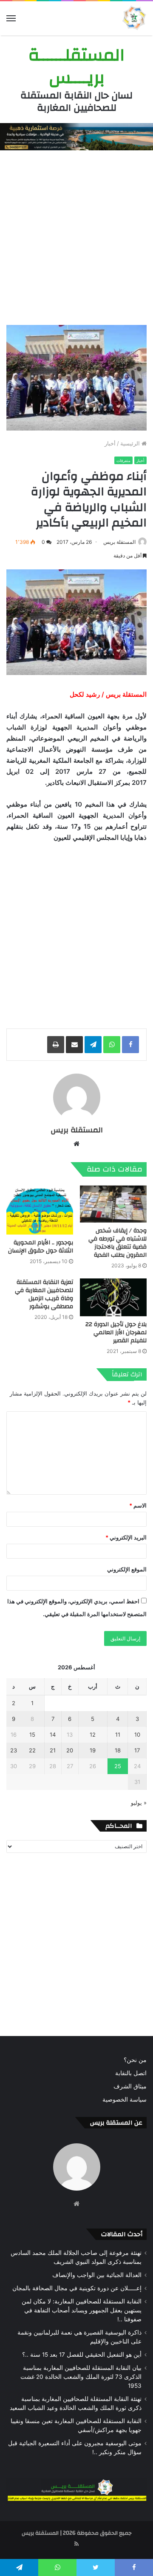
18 (118, 1750)
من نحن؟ (135, 2060)
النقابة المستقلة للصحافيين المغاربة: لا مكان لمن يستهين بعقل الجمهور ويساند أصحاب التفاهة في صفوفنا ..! (82, 2310)
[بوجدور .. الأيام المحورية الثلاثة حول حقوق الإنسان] (40, 1210)
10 (137, 1735)
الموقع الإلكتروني (127, 1569)
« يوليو (139, 1803)
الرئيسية (131, 443)
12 (93, 1735)
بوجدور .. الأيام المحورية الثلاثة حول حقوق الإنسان (41, 1247)
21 (53, 1750)
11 (118, 1735)
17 (137, 1750)
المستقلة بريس (119, 542)
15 (32, 1735)
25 (118, 1766)
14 (53, 1735)
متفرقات (123, 461)
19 (93, 1750)
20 (70, 1750)
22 (32, 1750)
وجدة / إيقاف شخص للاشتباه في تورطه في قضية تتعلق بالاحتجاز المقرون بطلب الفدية (118, 1243)
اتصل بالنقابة (131, 2073)
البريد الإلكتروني (126, 1537)
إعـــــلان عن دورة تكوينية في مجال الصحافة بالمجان (77, 2288)
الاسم (138, 1505)
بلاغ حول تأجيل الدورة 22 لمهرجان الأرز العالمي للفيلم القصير (116, 1333)
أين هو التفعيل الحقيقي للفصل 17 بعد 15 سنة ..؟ (82, 2355)
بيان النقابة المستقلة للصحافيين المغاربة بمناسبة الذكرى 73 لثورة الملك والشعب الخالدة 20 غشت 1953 (81, 2377)
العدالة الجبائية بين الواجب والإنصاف (97, 2275)
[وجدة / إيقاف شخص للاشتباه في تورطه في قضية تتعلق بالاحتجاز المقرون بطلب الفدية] (113, 1204)
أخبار (110, 443)
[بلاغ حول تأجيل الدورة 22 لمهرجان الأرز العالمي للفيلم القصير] (113, 1297)
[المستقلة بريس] (134, 18)
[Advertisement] (76, 235)
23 (14, 1750)
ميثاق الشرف (130, 2086)
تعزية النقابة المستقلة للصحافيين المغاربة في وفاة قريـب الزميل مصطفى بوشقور (44, 1294)
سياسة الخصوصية (125, 2099)
